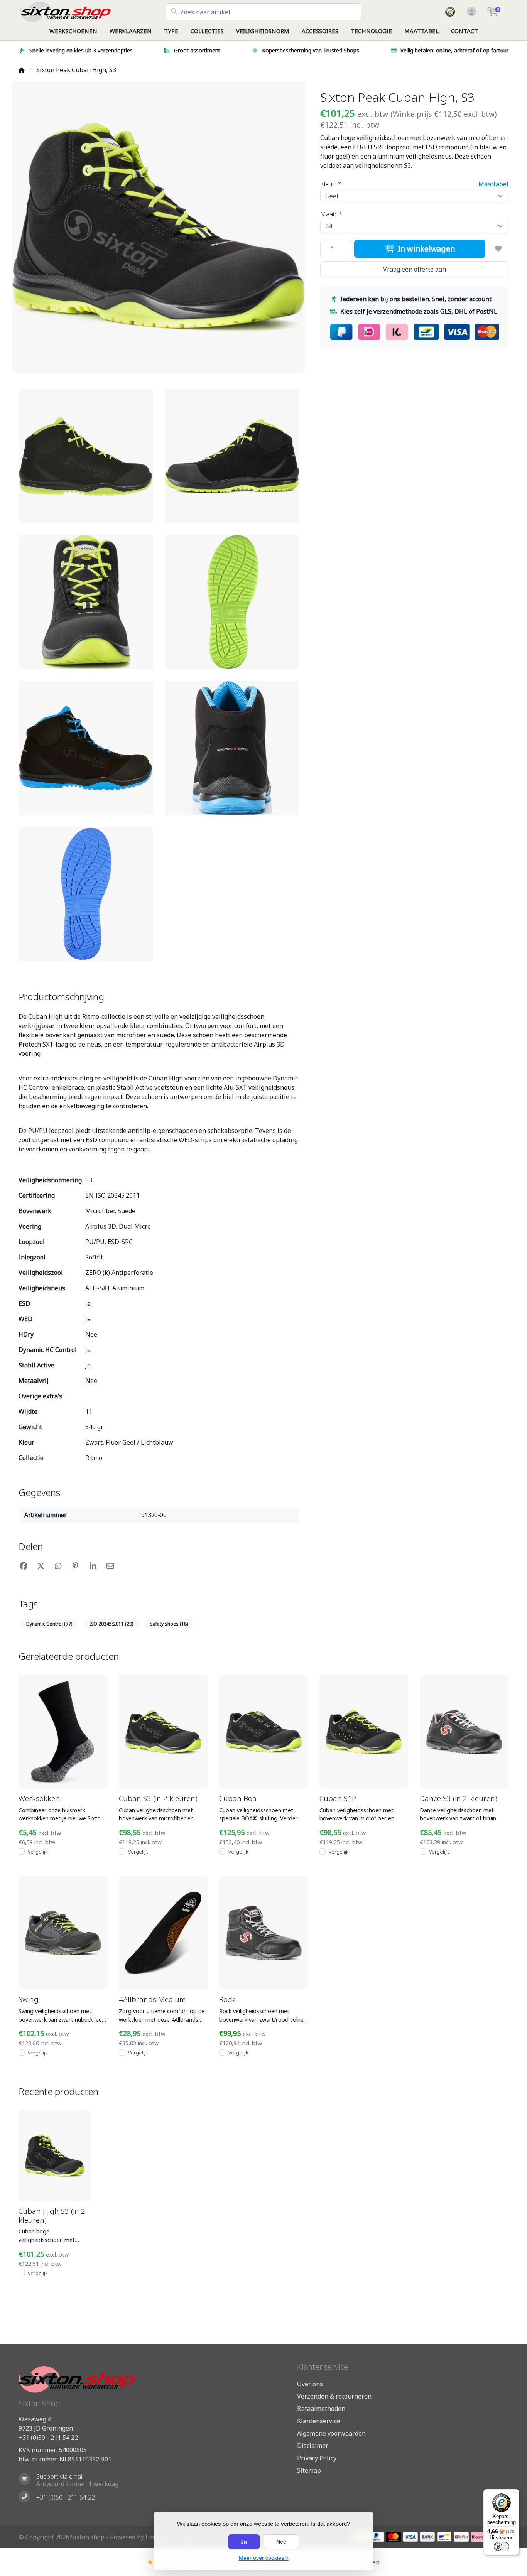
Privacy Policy (317, 2458)
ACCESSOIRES (320, 31)
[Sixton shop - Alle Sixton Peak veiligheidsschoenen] (92, 12)
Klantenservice (319, 2421)
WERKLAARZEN (131, 31)
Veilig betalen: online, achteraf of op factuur (454, 50)
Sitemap (309, 2470)
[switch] (502, 2547)
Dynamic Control (49, 1624)
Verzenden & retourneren (334, 2396)
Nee (281, 2542)
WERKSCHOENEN (73, 31)
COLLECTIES (207, 31)
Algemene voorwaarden (331, 2433)
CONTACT (465, 31)
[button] (470, 12)
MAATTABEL (421, 31)
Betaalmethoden (321, 2409)
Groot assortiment (197, 50)
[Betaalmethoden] (376, 2537)
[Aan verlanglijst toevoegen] (498, 249)
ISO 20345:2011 (111, 1624)
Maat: (331, 214)
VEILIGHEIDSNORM (263, 31)
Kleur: (330, 184)
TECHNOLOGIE (371, 31)
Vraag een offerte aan (415, 269)
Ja (244, 2542)
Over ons (310, 2384)
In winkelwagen (425, 249)
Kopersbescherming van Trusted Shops (311, 50)
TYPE (171, 31)
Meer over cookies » (264, 2558)
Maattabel (493, 184)
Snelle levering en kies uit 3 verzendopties (81, 50)
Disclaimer (313, 2446)
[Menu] (515, 2494)
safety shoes (169, 1624)
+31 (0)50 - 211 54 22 (48, 2438)
